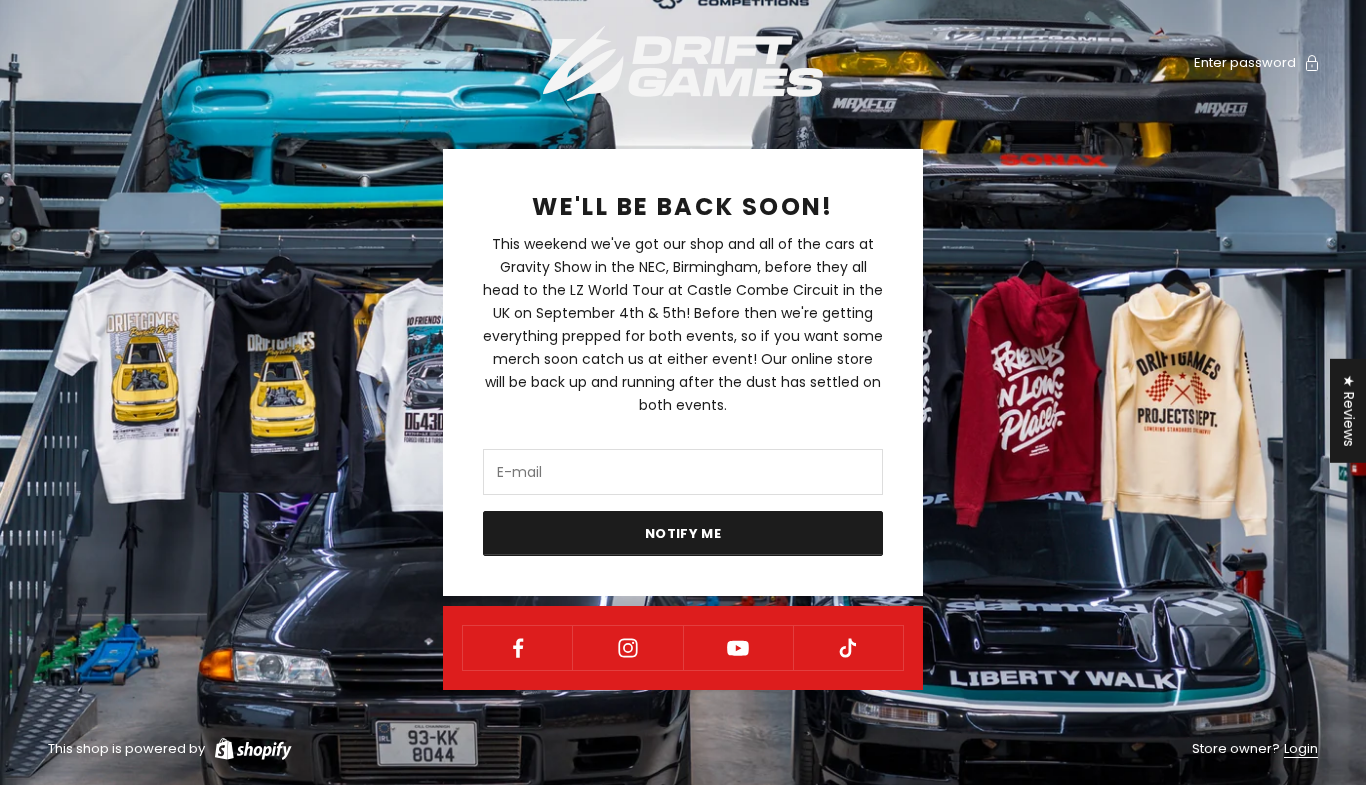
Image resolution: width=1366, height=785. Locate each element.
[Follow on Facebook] (517, 648)
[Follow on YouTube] (738, 648)
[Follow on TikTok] (848, 648)
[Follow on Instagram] (627, 648)
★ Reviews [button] (1349, 410)
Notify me (683, 533)
